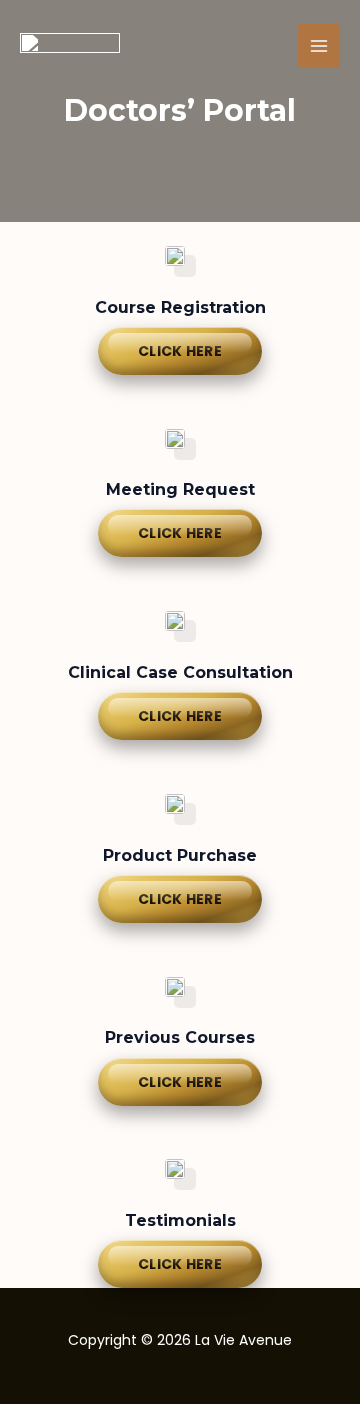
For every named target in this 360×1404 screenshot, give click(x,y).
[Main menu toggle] (319, 45)
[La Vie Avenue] (70, 46)
